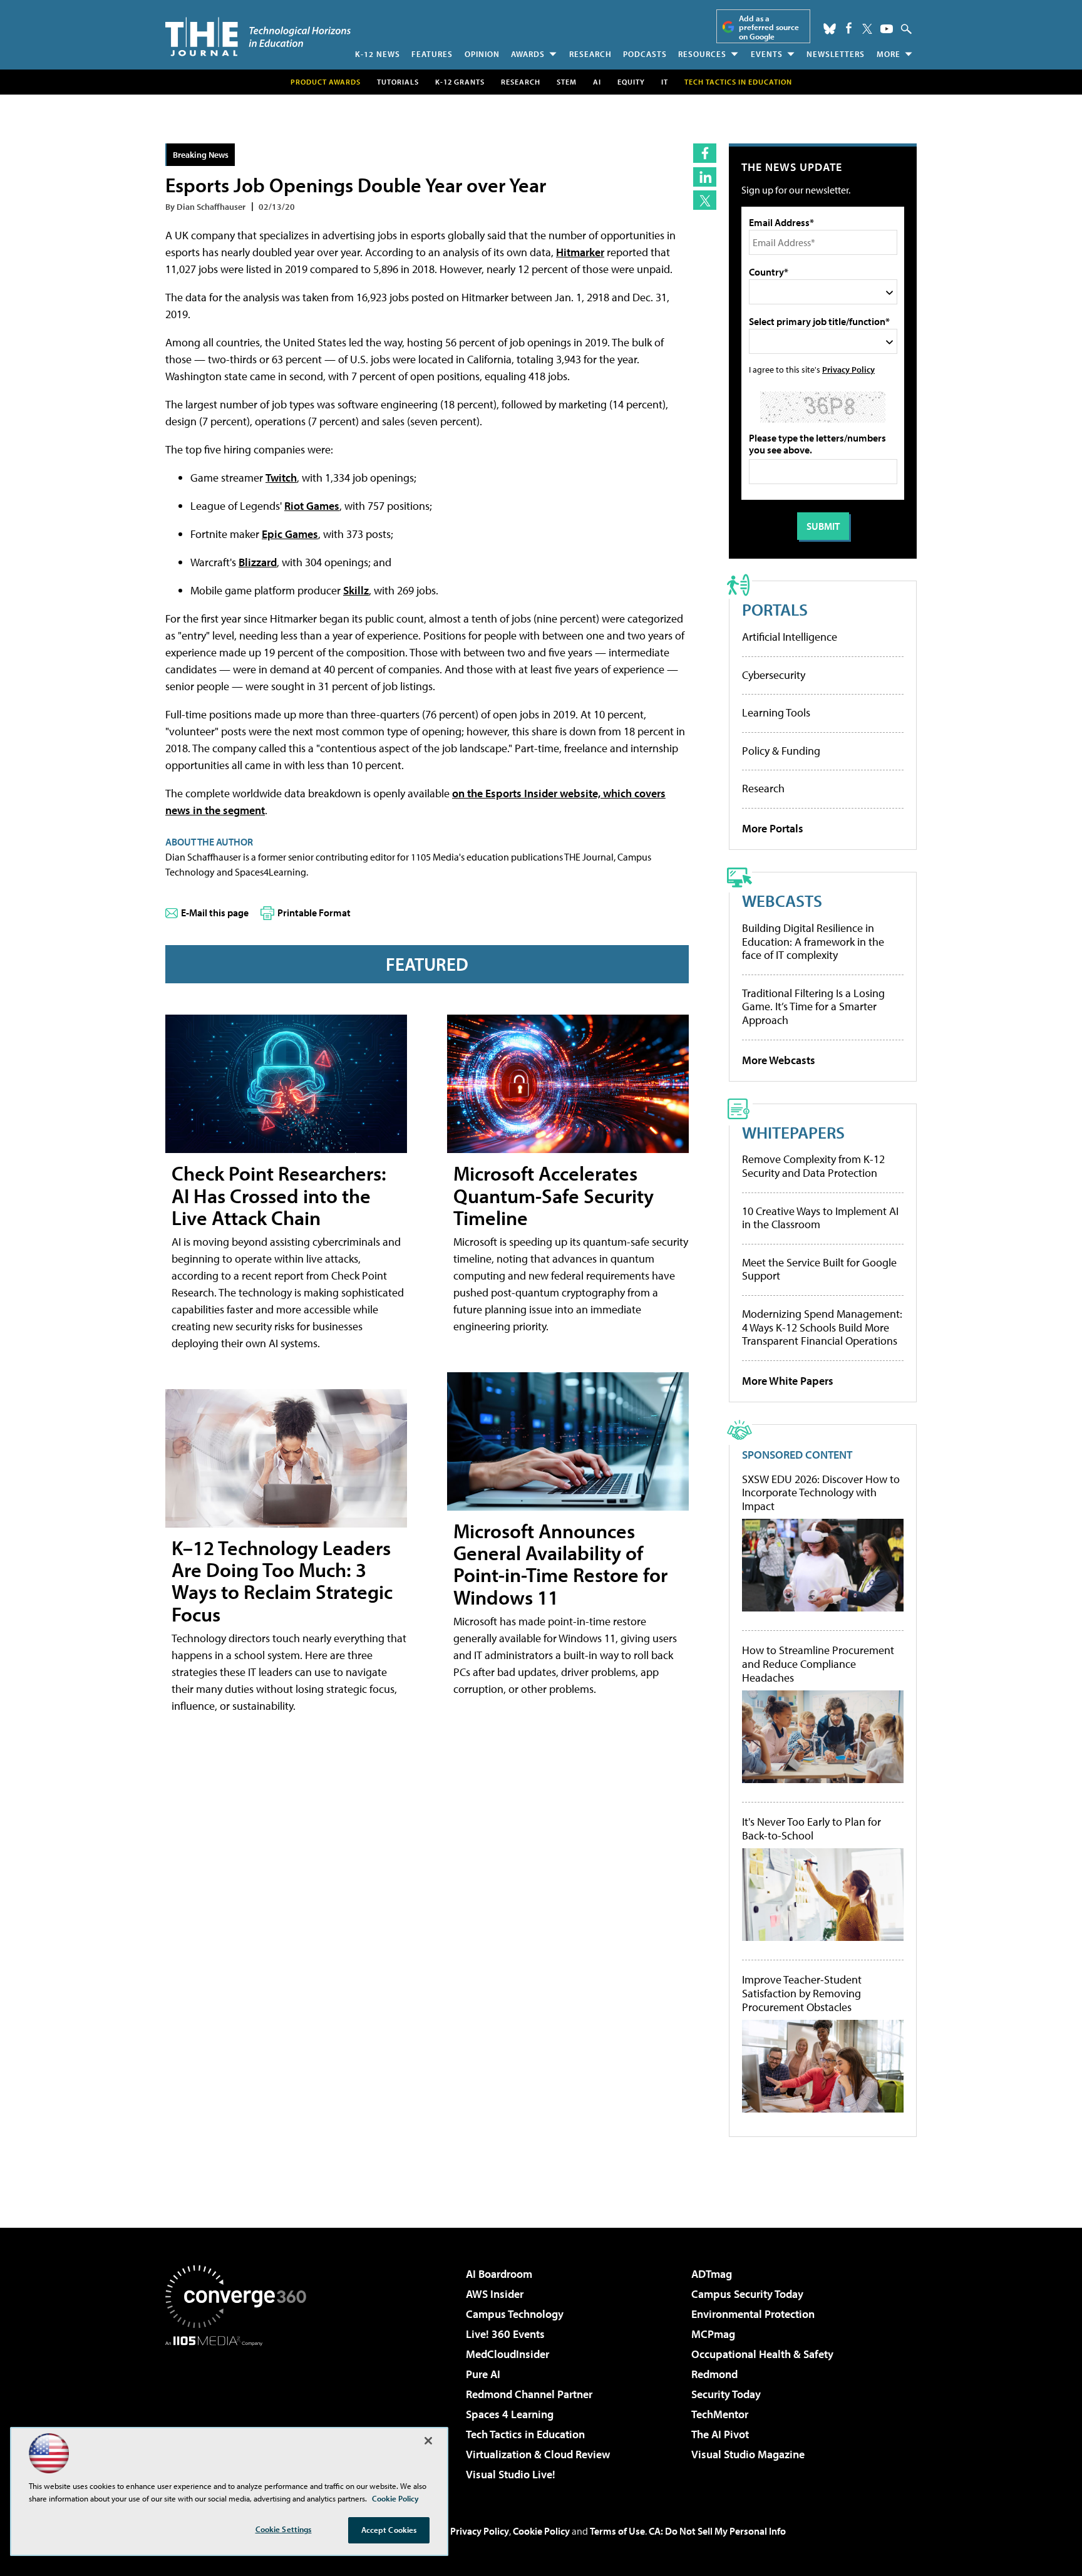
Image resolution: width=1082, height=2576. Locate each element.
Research (590, 54)
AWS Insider (495, 2294)
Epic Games (290, 534)
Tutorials (398, 82)
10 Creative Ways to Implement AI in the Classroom (820, 1218)
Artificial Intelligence (790, 637)
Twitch (281, 478)
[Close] (428, 2441)
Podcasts (645, 54)
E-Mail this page (215, 913)
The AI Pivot (720, 2434)
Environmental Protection (753, 2314)
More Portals (773, 828)
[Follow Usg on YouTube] (887, 29)
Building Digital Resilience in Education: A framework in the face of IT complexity (813, 941)
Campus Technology (515, 2314)
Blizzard (258, 562)
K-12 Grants (460, 82)
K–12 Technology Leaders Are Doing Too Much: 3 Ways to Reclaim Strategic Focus (282, 1581)
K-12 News (378, 54)
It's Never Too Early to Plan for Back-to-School (811, 1829)
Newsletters (836, 54)
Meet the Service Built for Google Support (819, 1269)
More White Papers (788, 1381)
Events (767, 54)
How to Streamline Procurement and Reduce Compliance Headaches (818, 1664)
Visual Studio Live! (511, 2474)
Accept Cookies (389, 2530)
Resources (702, 54)
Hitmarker (580, 252)
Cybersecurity (774, 675)
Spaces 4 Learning (510, 2414)
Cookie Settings (284, 2529)
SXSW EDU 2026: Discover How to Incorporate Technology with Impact (821, 1493)
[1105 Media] (240, 2410)
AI (597, 82)
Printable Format (314, 913)
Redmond (714, 2374)
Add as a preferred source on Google (769, 27)
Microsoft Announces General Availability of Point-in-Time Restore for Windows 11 (560, 1564)
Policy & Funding (781, 751)
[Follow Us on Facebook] (849, 28)
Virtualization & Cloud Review (538, 2454)
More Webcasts (779, 1060)
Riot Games (312, 506)
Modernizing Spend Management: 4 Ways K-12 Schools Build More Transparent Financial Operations (822, 1327)
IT (665, 82)
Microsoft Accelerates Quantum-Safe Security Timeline (554, 1195)
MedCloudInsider (508, 2354)
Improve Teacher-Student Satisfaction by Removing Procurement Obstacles (802, 1993)
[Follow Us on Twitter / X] (867, 29)
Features (432, 54)
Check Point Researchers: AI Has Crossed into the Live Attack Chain (279, 1195)
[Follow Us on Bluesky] (830, 29)
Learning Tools (776, 712)
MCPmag (713, 2334)
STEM (567, 82)
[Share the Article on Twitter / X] (705, 200)
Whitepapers (793, 1132)
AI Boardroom (499, 2274)
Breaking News (201, 154)
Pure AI (483, 2374)
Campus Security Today (747, 2294)
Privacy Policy (848, 369)
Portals (775, 609)
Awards (528, 54)
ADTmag (712, 2274)
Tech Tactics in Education (525, 2434)
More (889, 54)
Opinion (482, 54)
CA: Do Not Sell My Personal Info (717, 2531)
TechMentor (720, 2414)
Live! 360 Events (505, 2334)
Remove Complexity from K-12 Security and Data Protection (813, 1166)
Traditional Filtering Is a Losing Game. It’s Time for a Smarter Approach (813, 1006)
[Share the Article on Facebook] (705, 153)
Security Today (726, 2394)
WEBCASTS (782, 900)
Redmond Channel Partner (529, 2394)
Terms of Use (617, 2531)
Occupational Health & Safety (762, 2354)
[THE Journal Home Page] (258, 37)
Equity (631, 82)
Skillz (356, 590)
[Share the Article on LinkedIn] (705, 177)
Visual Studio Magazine (748, 2454)
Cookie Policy (541, 2531)
